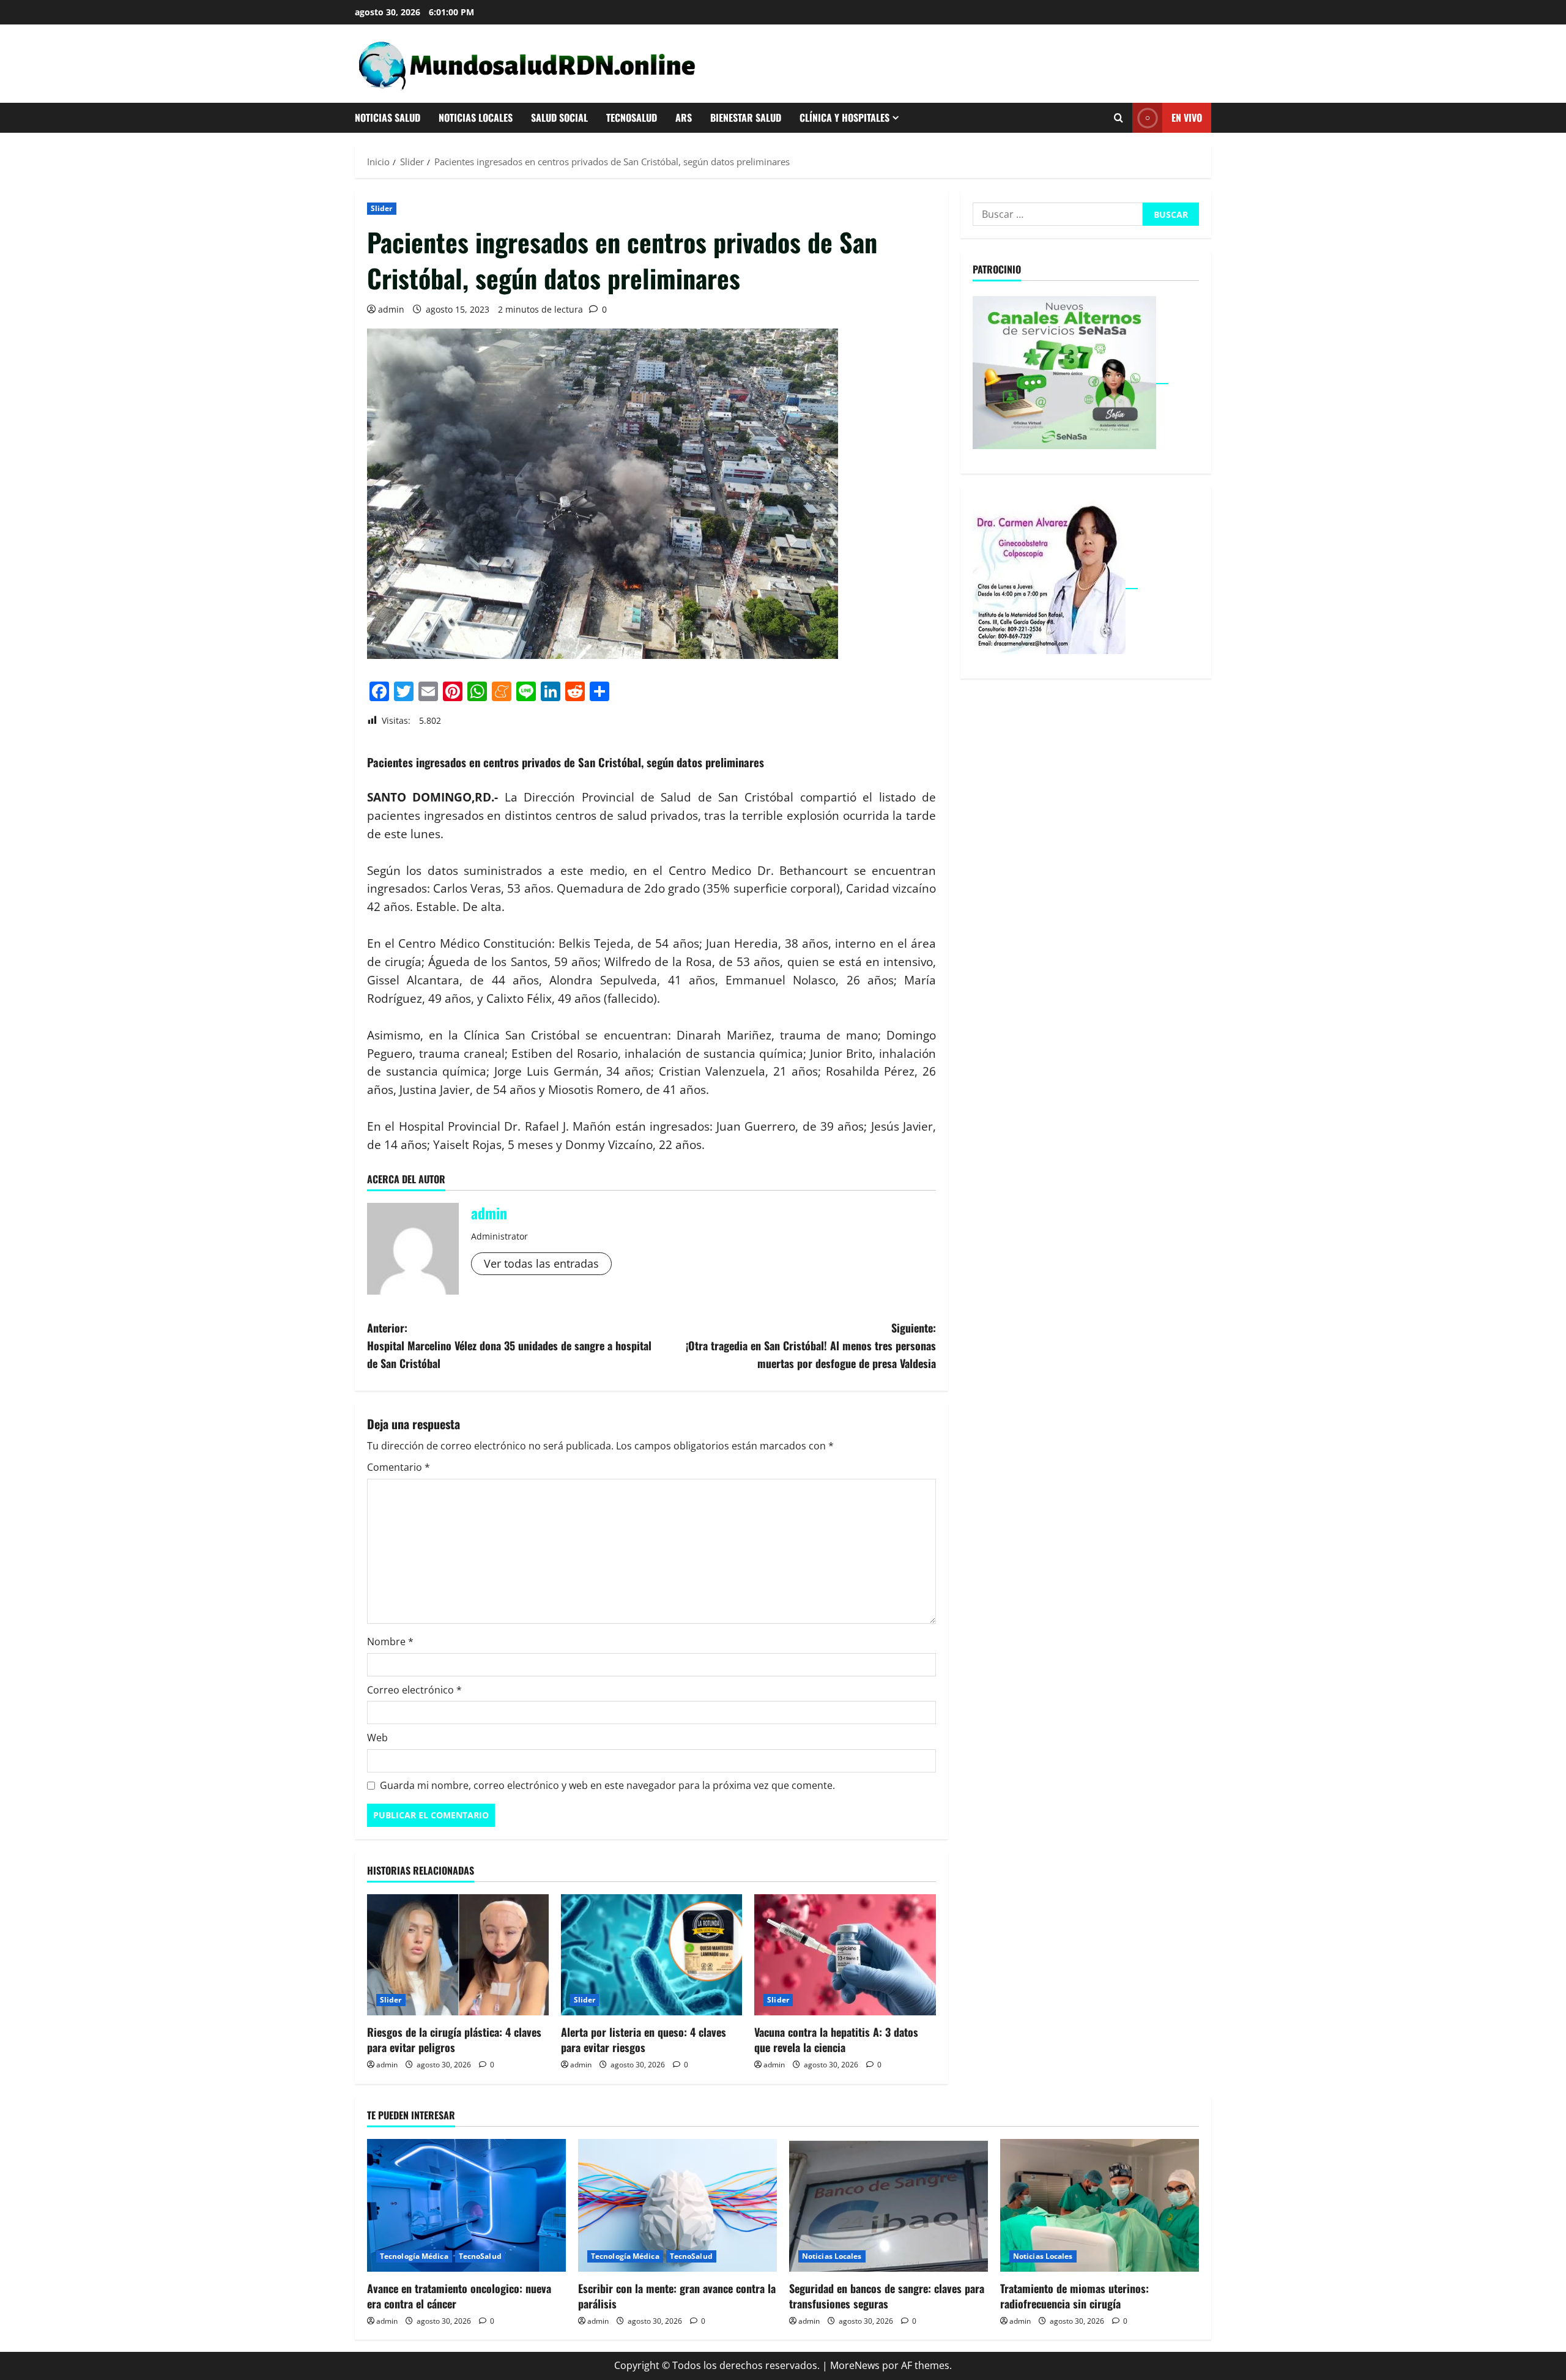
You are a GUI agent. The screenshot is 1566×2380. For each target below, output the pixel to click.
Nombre (390, 1642)
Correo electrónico (414, 1690)
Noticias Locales (476, 117)
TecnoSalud (632, 117)
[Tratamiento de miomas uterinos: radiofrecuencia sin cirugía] (1100, 2205)
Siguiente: (811, 1345)
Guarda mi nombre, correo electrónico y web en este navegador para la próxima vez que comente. (607, 1785)
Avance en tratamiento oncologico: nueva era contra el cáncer (459, 2296)
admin (391, 309)
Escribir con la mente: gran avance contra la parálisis (677, 2296)
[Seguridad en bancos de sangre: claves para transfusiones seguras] (889, 2205)
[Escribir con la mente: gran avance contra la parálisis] (677, 2205)
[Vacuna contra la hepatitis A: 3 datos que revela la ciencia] (845, 1955)
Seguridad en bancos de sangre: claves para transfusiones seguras (887, 2296)
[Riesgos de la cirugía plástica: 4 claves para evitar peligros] (458, 1955)
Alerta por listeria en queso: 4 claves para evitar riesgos (644, 2040)
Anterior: (509, 1345)
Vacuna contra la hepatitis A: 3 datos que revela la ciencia (836, 2040)
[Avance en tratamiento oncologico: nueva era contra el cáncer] (466, 2205)
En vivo (1187, 117)
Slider (382, 208)
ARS (684, 117)
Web (377, 1738)
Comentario (399, 1467)
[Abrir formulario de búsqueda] (1119, 118)
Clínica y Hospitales (844, 117)
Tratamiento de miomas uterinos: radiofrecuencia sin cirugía (1074, 2296)
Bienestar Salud (746, 117)
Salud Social (559, 117)
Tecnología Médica (414, 2256)
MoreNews (855, 2365)
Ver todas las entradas (541, 1263)
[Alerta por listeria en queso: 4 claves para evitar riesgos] (652, 1955)
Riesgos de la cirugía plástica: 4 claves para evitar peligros (454, 2040)
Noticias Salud (388, 117)
